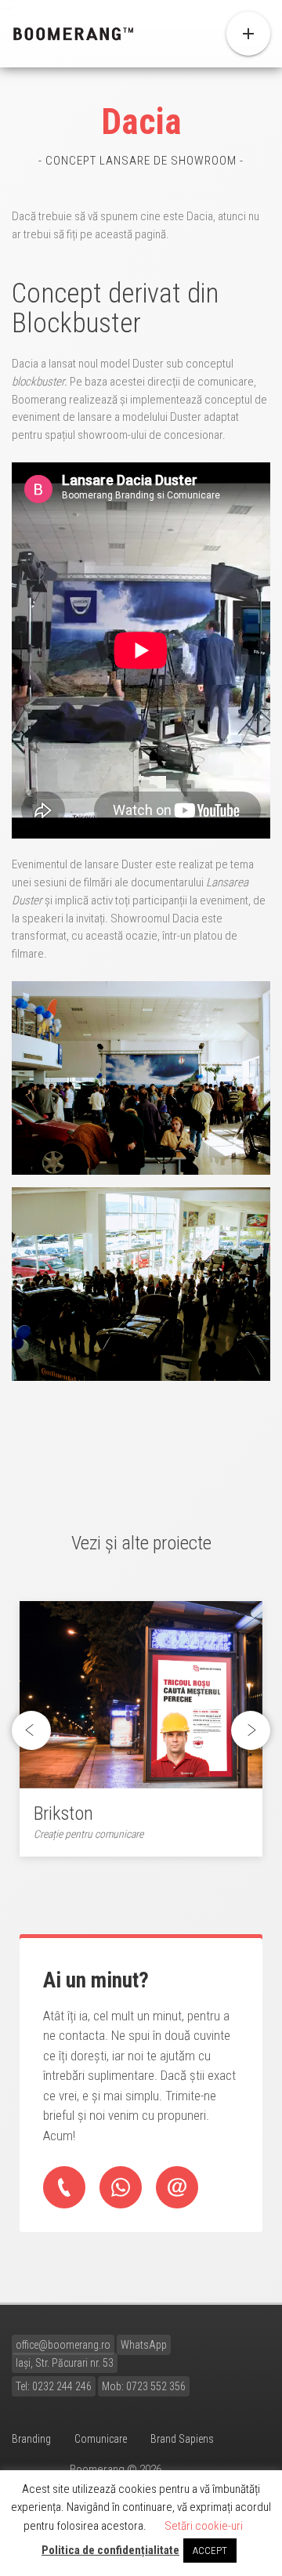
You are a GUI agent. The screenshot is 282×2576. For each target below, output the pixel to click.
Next (251, 1731)
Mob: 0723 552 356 (144, 2386)
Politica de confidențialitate (110, 2550)
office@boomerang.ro (63, 2345)
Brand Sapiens (182, 2439)
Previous (36, 1731)
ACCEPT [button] (210, 2551)
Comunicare (101, 2439)
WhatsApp (144, 2345)
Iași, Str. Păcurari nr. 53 (65, 2363)
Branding (31, 2439)
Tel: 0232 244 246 (54, 2386)
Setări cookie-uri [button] (204, 2526)
